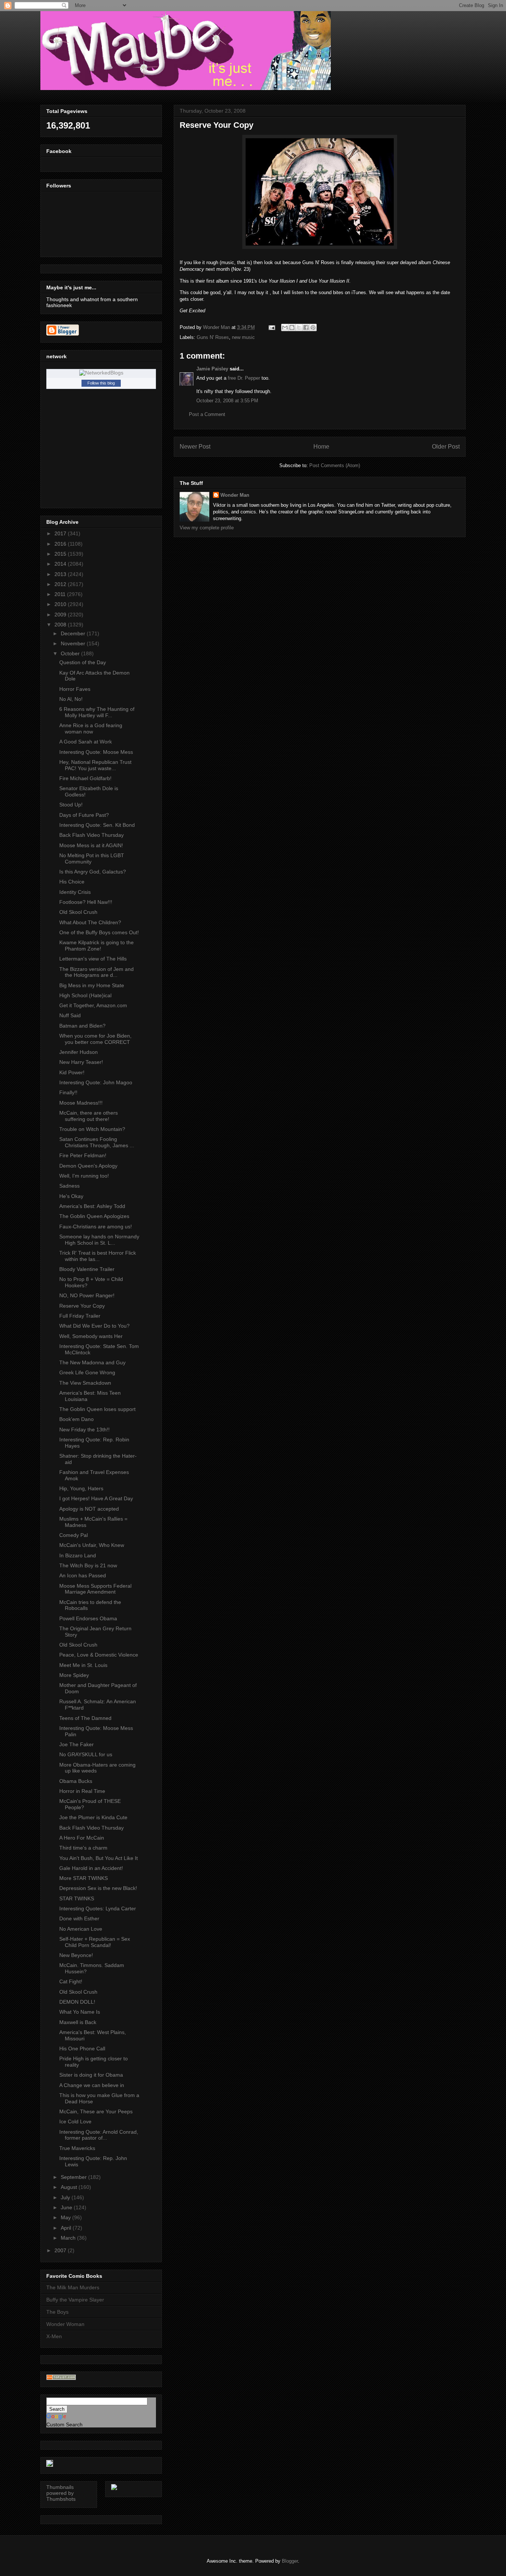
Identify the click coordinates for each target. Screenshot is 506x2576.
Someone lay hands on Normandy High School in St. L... (99, 1240)
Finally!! (68, 1092)
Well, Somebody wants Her (91, 1336)
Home (321, 447)
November (74, 643)
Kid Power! (72, 1072)
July (66, 2197)
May (66, 2217)
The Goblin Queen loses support (97, 1409)
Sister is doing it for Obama (91, 2075)
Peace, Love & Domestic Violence (99, 1655)
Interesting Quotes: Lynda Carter (98, 1908)
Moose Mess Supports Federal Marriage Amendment (95, 1589)
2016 (61, 544)
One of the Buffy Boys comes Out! (99, 932)
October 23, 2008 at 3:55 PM (227, 401)
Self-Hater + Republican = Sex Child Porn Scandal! (95, 1942)
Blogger (290, 2561)
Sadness (69, 1186)
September (74, 2177)
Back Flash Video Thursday (91, 835)
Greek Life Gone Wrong (87, 1372)
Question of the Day (83, 662)
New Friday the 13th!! (84, 1430)
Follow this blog (101, 383)
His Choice (72, 882)
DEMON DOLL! (77, 2002)
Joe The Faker (76, 1744)
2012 (61, 584)
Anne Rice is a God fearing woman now (91, 728)
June (67, 2207)
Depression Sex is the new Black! (98, 1888)
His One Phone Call (82, 2049)
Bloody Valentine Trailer (87, 1269)
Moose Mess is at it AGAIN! (91, 845)
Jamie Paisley (212, 369)
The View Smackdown (85, 1383)
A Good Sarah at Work (86, 742)
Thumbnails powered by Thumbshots (61, 2493)
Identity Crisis (75, 892)
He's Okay (71, 1196)
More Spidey (74, 1675)
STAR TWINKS (77, 1898)
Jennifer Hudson (79, 1052)
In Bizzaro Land (78, 1555)
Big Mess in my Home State (92, 985)
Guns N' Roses (213, 337)
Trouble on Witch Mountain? (92, 1129)
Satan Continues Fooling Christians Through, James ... (97, 1142)
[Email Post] (271, 327)
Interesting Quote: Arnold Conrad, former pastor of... (99, 2135)
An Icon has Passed (83, 1575)
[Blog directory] (61, 2378)
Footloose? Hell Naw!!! (86, 902)
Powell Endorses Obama (88, 1618)
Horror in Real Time (82, 1791)
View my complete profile (207, 528)
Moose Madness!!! (81, 1103)
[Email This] (285, 327)
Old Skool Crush (78, 912)
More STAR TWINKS (84, 1878)
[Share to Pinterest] (313, 327)
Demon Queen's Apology (88, 1166)
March (69, 2238)
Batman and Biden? (82, 1026)
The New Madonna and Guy (92, 1362)
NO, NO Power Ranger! (87, 1295)
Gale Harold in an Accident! (91, 1868)
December (74, 633)
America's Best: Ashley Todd (92, 1206)
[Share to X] (299, 327)
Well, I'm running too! (84, 1176)
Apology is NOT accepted (89, 1509)
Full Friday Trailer (80, 1316)
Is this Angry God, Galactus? (93, 872)
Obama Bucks (76, 1781)
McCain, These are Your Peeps (96, 2111)
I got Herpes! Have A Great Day (96, 1498)
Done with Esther (79, 1918)
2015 (61, 554)
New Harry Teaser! (81, 1062)
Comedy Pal (74, 1535)
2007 (61, 2250)
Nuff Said (70, 1015)
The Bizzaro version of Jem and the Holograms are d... (96, 972)
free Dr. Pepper (244, 378)
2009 (61, 615)
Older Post (446, 447)
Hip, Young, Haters (81, 1488)
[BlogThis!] (292, 327)
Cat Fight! (71, 1981)
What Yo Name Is (80, 2012)
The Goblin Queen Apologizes (94, 1216)
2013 (61, 574)
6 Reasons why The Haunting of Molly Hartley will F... (97, 712)
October (71, 653)
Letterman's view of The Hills (93, 959)
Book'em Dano (76, 1419)
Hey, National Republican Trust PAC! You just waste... (95, 765)
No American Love (81, 1929)
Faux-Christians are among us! (96, 1227)
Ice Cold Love (75, 2121)
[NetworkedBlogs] (101, 373)
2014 (61, 564)
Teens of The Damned (85, 1718)
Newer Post (195, 447)
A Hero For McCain (82, 1838)
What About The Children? (90, 922)
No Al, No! (71, 699)
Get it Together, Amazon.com (93, 1005)
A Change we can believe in (92, 2085)
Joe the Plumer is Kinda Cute (93, 1817)
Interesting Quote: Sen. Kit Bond (97, 825)
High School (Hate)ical (85, 995)
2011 (61, 594)
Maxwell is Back (78, 2022)
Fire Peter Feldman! (83, 1155)
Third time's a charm (83, 1848)
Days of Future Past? (84, 815)
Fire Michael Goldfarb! (85, 778)
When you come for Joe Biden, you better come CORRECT (95, 1039)
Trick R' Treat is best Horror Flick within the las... (98, 1256)
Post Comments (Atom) (335, 465)
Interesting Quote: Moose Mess (96, 752)
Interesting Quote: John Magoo (96, 1082)
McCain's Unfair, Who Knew (92, 1545)
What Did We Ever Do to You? (94, 1326)
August (70, 2187)
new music (243, 337)
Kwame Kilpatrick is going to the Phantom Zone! (96, 946)
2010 (61, 604)
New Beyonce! (76, 1955)
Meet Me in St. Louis (83, 1665)
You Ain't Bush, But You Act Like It (99, 1858)
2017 (61, 533)
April (67, 2228)
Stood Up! (71, 805)
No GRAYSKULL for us (86, 1754)
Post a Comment (207, 414)
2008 (61, 625)
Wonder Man (235, 495)
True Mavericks (77, 2148)
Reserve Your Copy (82, 1306)
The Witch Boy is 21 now (88, 1565)
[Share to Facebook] (306, 327)
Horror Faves (75, 689)
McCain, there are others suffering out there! (89, 1116)
